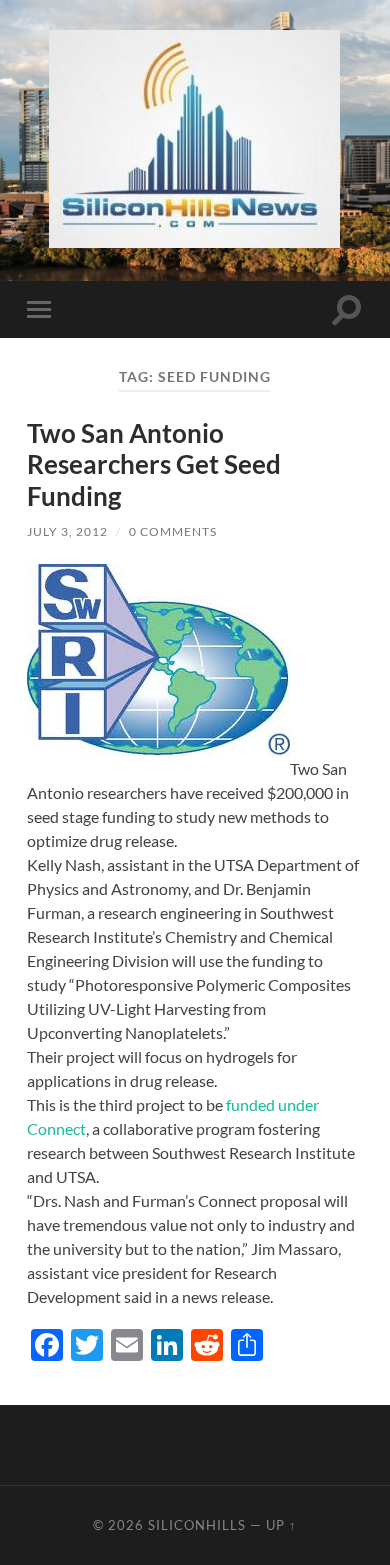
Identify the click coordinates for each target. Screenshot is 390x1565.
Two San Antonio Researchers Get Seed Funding (154, 464)
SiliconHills (197, 1525)
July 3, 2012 (67, 531)
